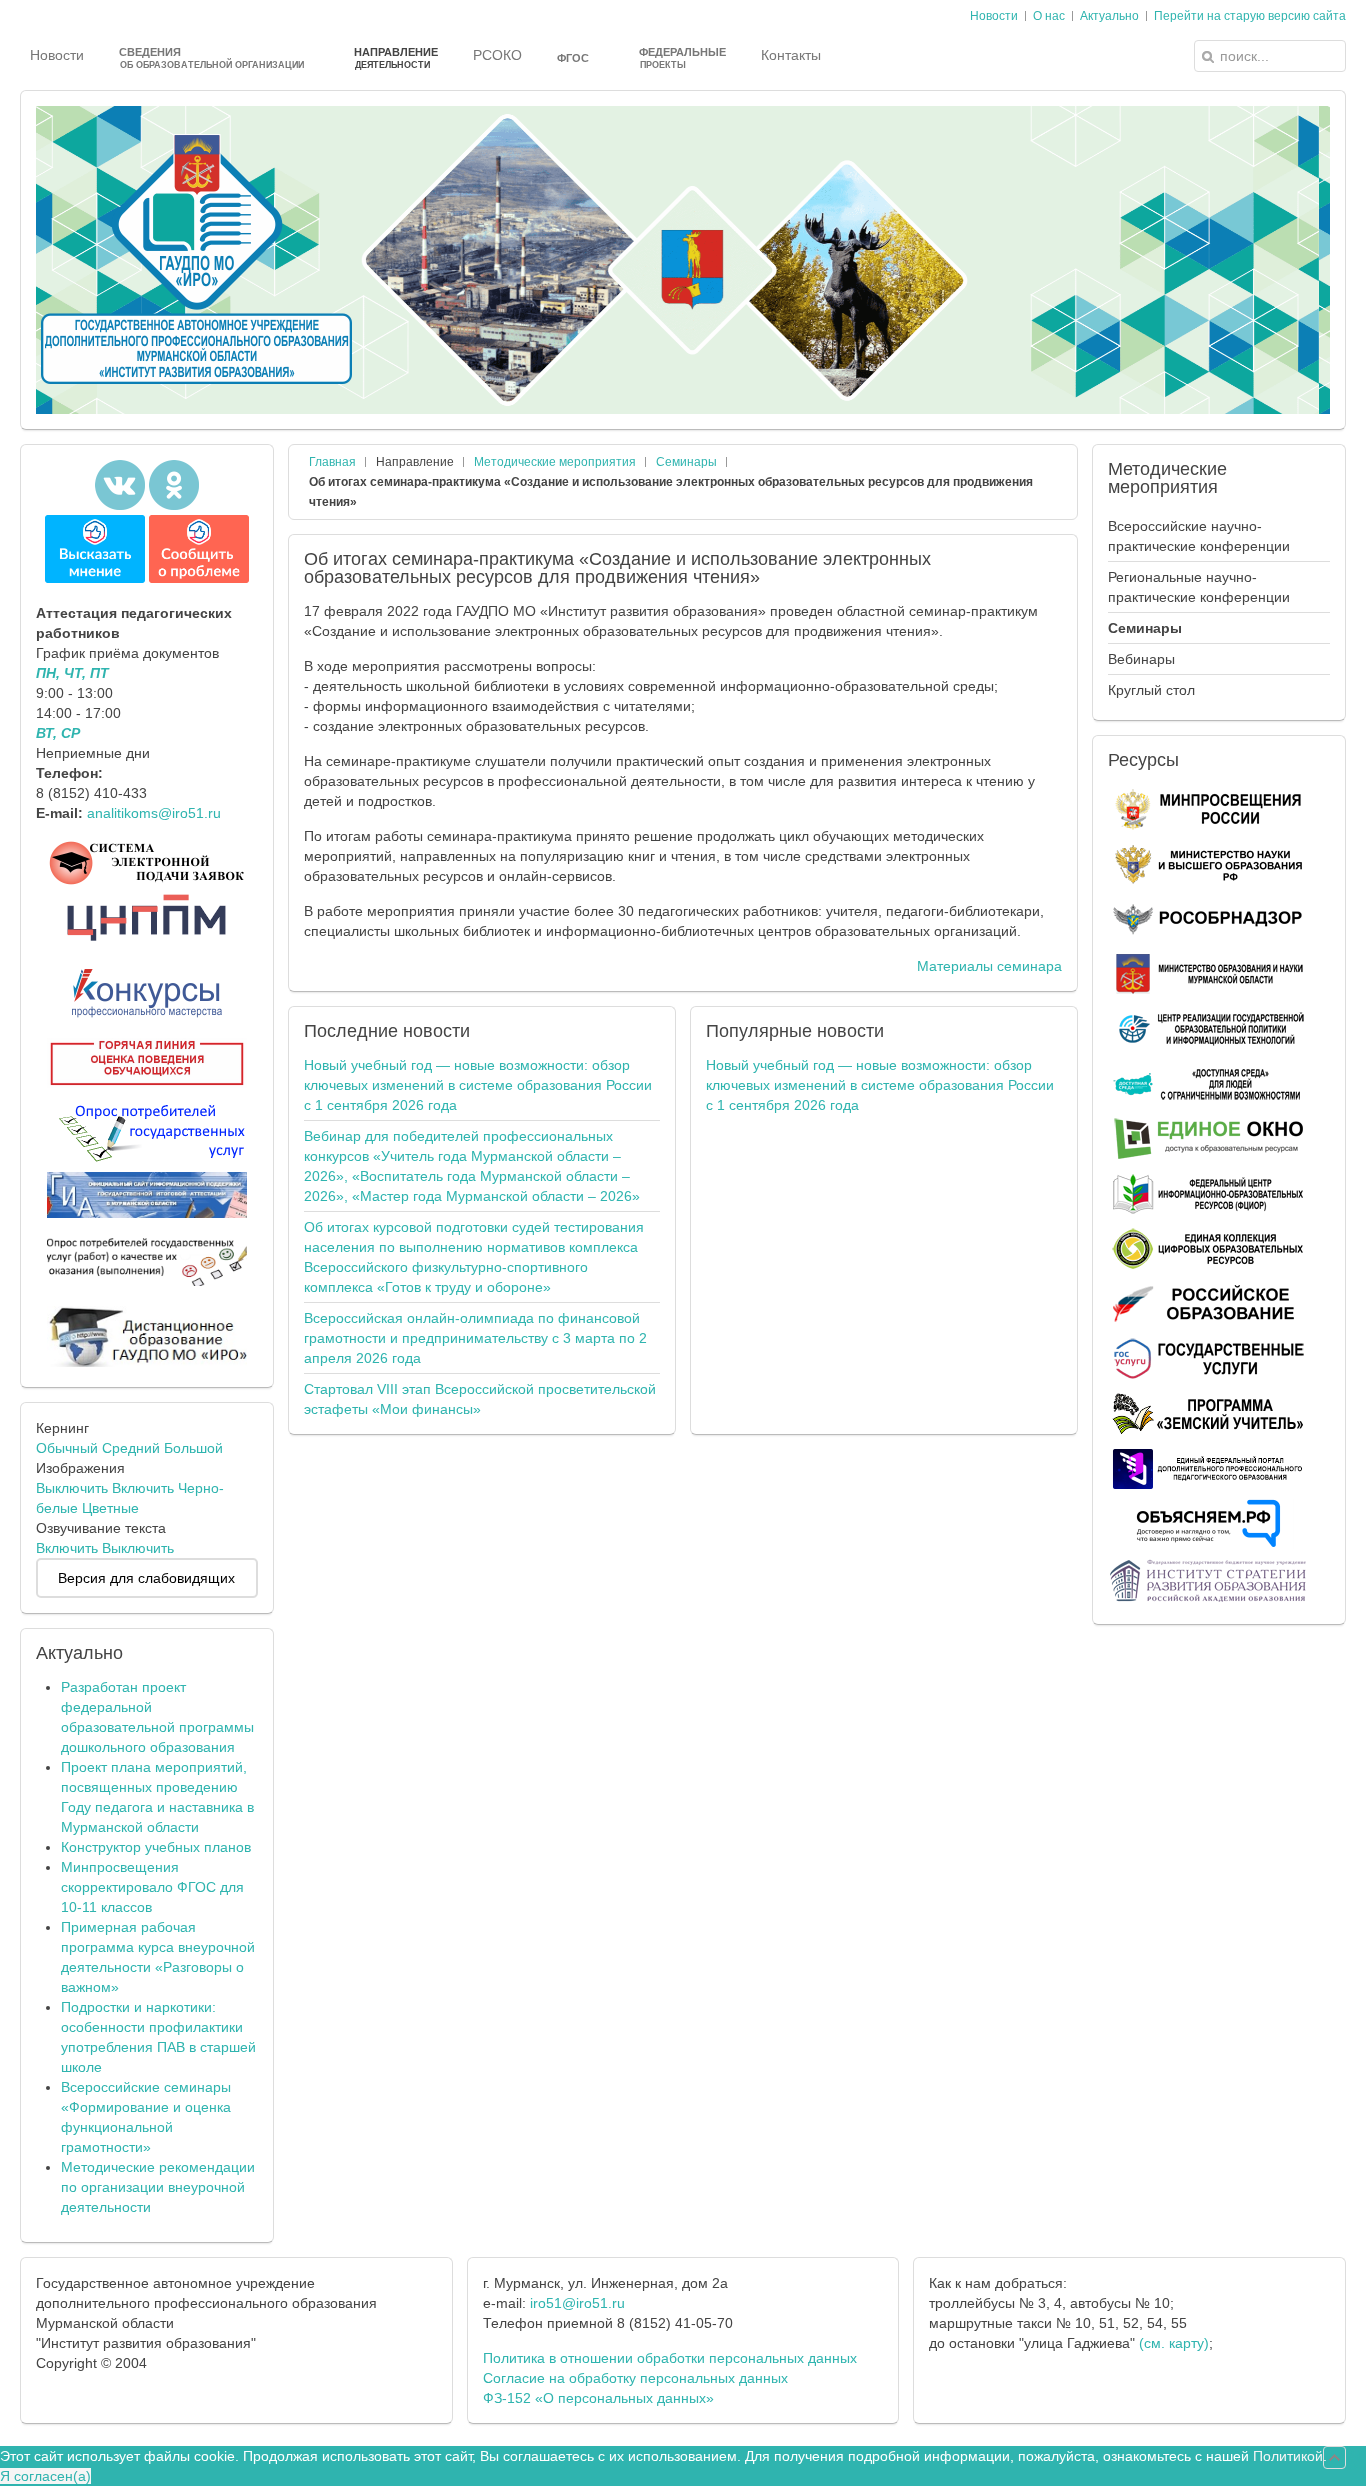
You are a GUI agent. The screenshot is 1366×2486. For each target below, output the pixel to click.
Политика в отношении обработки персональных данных (670, 2358)
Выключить (72, 1488)
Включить (143, 1488)
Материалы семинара (989, 966)
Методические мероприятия (555, 462)
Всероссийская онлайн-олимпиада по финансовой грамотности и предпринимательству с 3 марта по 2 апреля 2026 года (475, 1338)
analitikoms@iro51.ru (154, 813)
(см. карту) (1174, 2343)
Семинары (686, 462)
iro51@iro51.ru (577, 2303)
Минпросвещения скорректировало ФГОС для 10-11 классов (152, 1887)
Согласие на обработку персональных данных (635, 2378)
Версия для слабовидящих (146, 1578)
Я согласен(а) (45, 2476)
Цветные (110, 1508)
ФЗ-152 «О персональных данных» (598, 2398)
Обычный (67, 1448)
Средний (131, 1448)
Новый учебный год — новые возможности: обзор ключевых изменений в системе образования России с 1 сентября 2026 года (478, 1085)
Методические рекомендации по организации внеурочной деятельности (158, 2187)
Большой (193, 1448)
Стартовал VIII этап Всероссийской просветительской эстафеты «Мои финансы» (480, 1399)
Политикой (1288, 2456)
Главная (332, 462)
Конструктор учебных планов (156, 1847)
